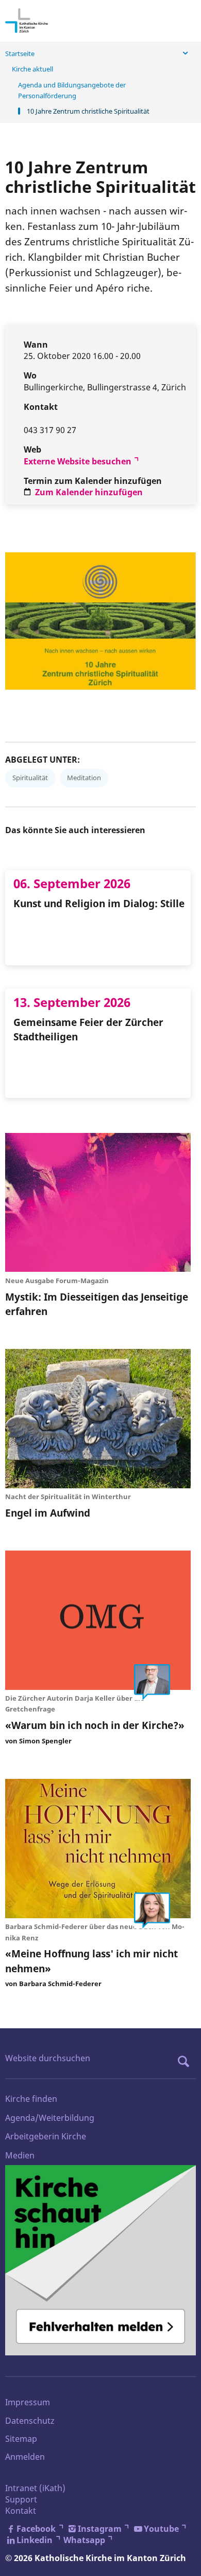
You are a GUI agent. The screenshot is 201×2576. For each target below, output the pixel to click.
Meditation (84, 778)
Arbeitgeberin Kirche (46, 2136)
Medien (20, 2155)
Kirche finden (31, 2099)
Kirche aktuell (32, 69)
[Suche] (186, 2061)
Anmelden (25, 2457)
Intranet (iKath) (35, 2488)
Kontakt (21, 2511)
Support (21, 2499)
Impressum (28, 2402)
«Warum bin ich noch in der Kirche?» (95, 1725)
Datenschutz (30, 2421)
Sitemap (21, 2439)
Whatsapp (84, 2540)
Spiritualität (30, 778)
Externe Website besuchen (78, 461)
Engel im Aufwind (48, 1513)
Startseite (20, 53)
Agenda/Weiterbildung (50, 2118)
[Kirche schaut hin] (100, 2260)
